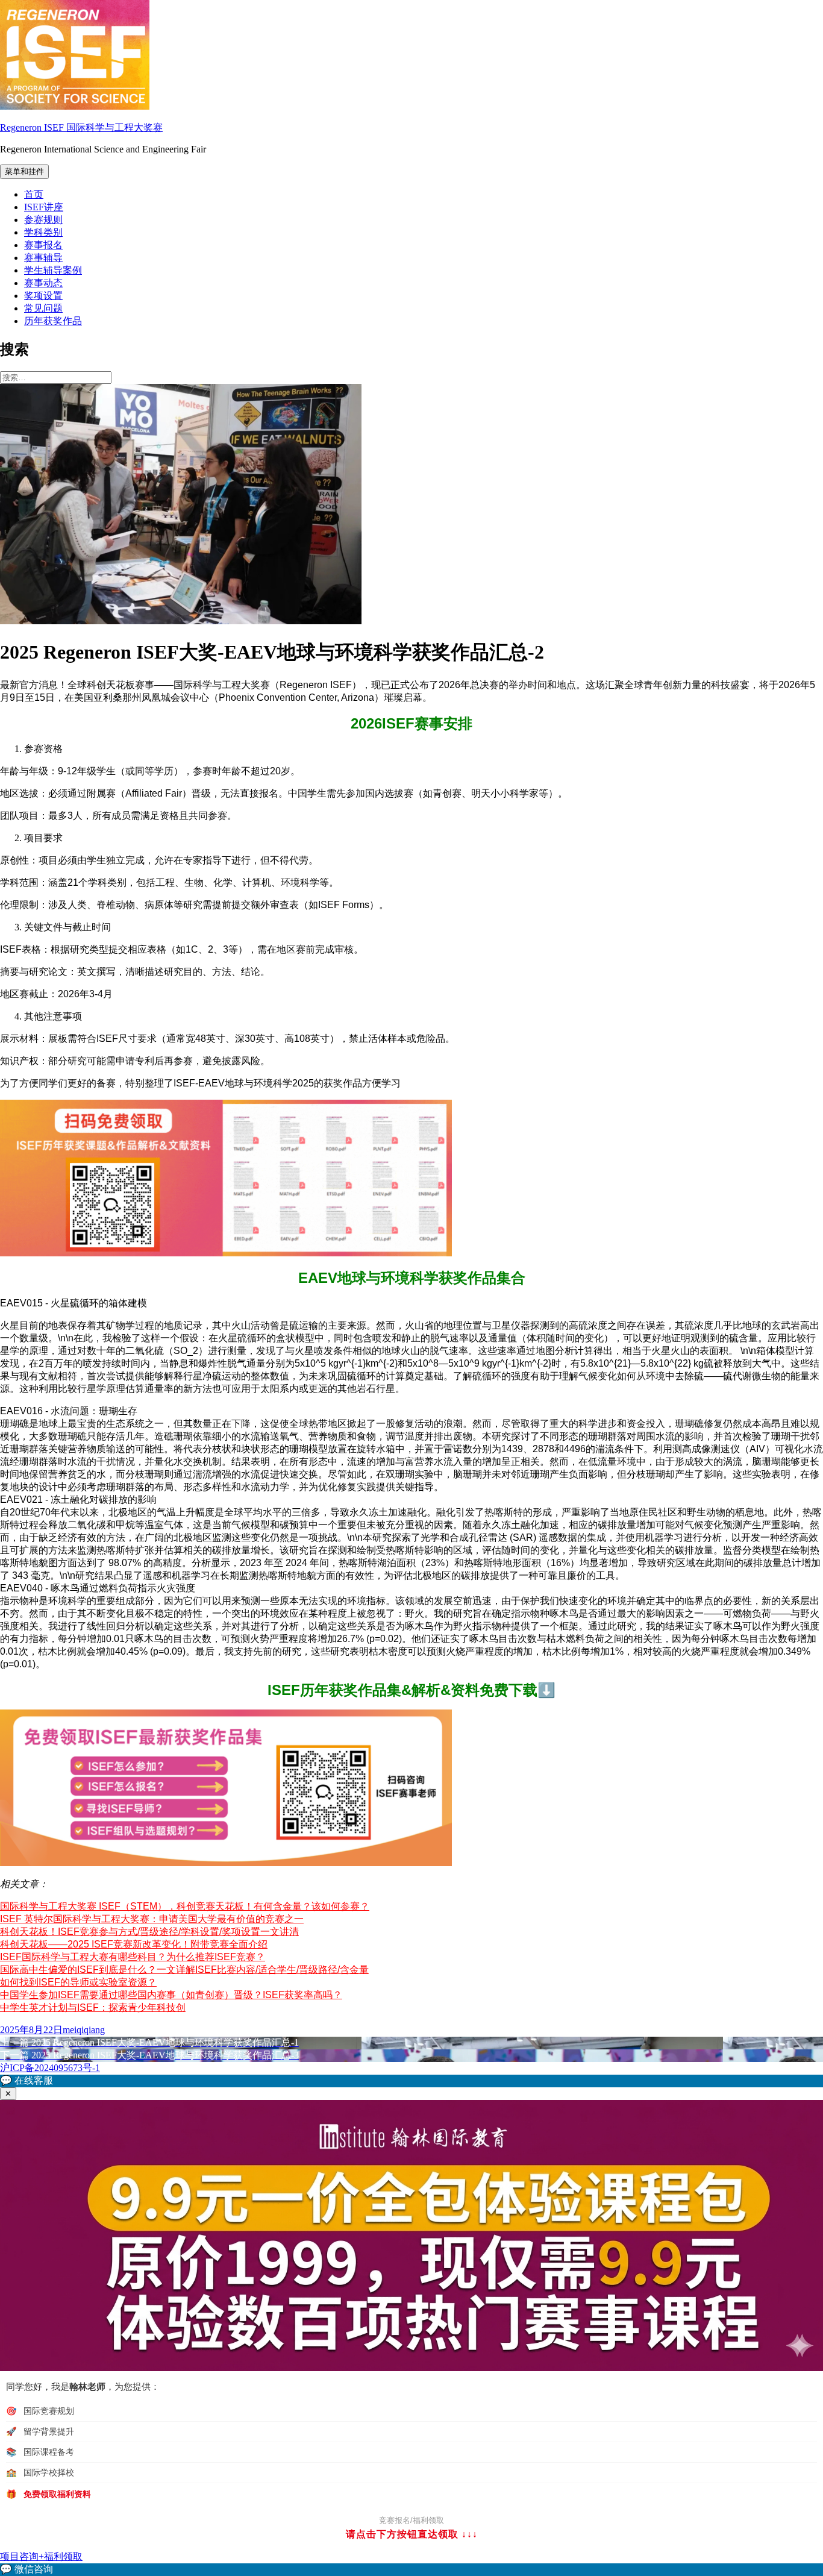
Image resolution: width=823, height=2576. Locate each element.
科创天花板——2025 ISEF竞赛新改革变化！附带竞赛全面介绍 (134, 1944)
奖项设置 (43, 296)
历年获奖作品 (53, 321)
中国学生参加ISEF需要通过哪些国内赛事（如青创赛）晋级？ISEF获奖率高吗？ (171, 1995)
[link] (411, 2570)
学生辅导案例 (53, 270)
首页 (34, 194)
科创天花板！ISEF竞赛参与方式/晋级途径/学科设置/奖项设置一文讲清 (149, 1932)
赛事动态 (43, 283)
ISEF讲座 (44, 207)
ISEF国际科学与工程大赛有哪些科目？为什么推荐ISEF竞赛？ (133, 1957)
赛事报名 (43, 245)
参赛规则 (43, 220)
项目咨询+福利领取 (41, 2556)
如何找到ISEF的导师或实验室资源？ (78, 1982)
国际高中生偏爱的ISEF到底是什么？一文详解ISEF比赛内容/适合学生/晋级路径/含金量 (184, 1970)
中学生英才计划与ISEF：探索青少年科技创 (93, 2007)
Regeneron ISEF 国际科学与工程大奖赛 (81, 127)
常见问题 (43, 308)
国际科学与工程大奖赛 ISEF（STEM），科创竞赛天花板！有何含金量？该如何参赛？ (185, 1906)
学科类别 (43, 232)
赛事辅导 (43, 258)
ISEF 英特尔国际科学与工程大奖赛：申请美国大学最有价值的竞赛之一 (152, 1919)
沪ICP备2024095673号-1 (50, 2068)
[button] (411, 2081)
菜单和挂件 (24, 171)
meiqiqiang (84, 2030)
